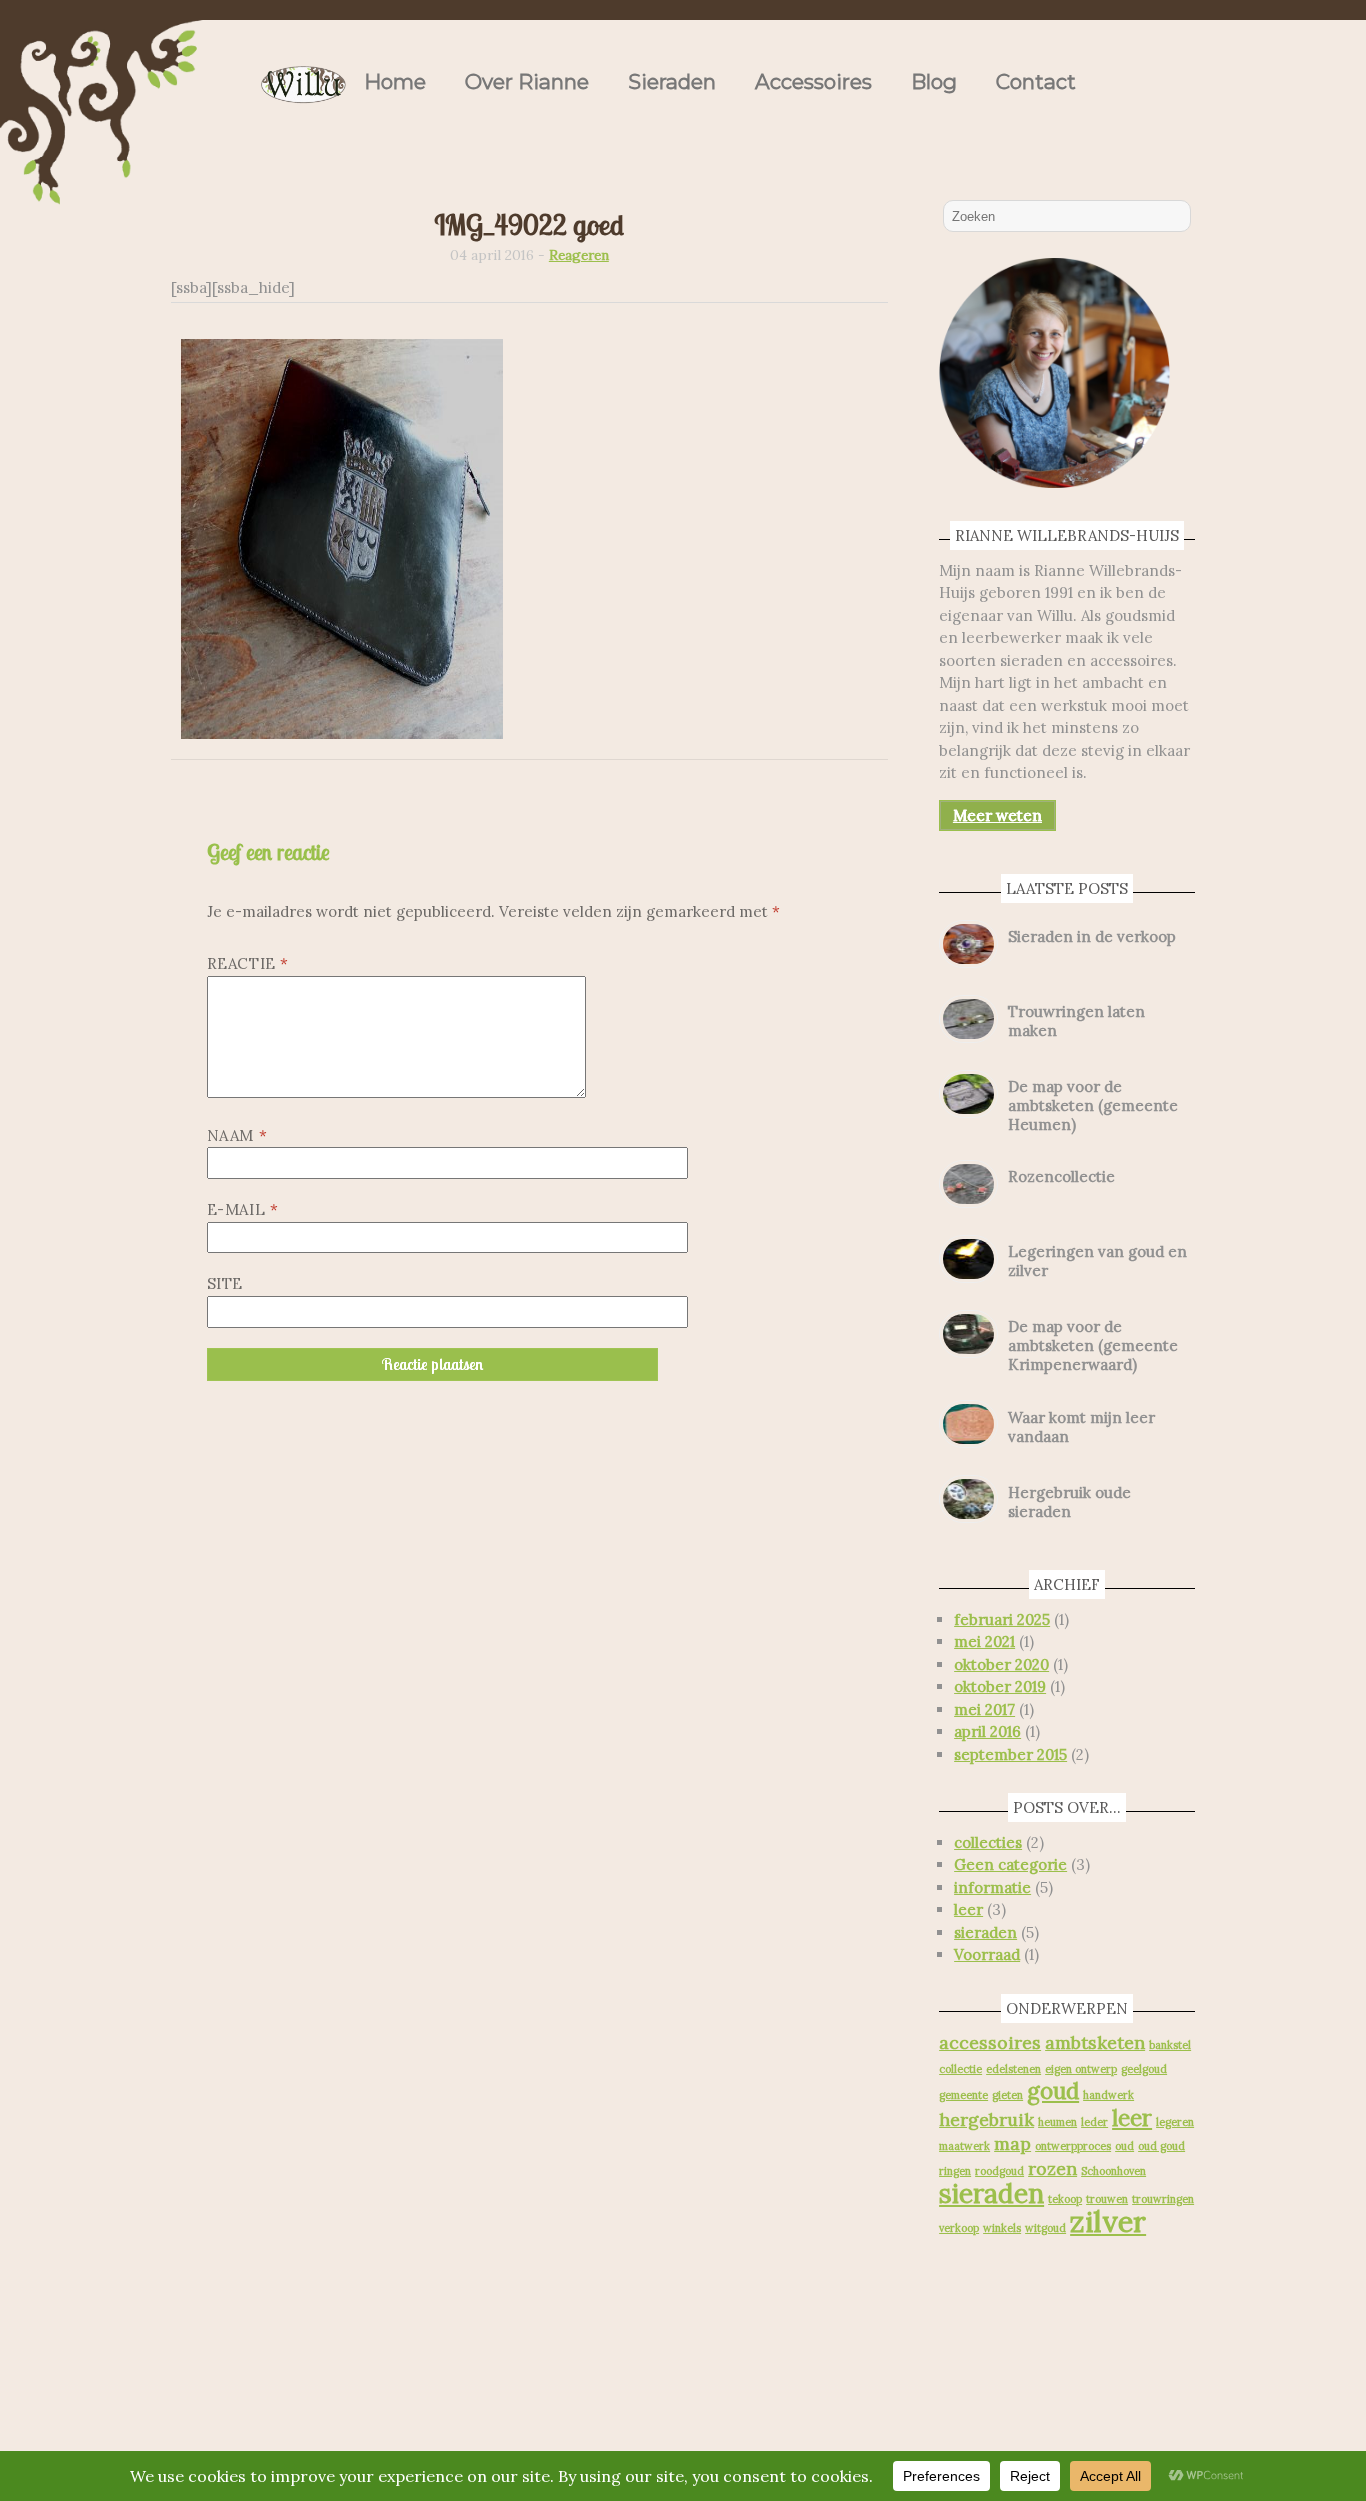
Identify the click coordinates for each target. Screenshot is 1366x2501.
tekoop (1065, 2199)
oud (1124, 2146)
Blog (934, 81)
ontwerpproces (1073, 2146)
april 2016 (987, 1731)
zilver (1108, 2221)
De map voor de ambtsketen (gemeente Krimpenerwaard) (1093, 1345)
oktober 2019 (1000, 1686)
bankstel (1170, 2045)
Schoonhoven (1113, 2171)
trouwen (1107, 2199)
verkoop (959, 2228)
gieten (1007, 2095)
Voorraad (987, 1954)
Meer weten (997, 815)
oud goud (1161, 2146)
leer (968, 1909)
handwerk (1108, 2095)
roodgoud (999, 2171)
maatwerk (964, 2146)
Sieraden (672, 81)
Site (225, 1283)
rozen (1052, 2168)
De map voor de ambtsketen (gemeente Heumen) (1093, 1105)
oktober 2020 (1001, 1664)
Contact (1036, 81)
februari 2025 (1002, 1619)
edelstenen (1013, 2069)
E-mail (243, 1209)
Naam (237, 1135)
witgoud (1045, 2228)
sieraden (985, 1932)
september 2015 (1010, 1754)
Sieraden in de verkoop (1092, 936)
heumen (1057, 2122)
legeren (1175, 2122)
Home (395, 81)
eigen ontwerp (1081, 2069)
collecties (988, 1842)
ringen (955, 2171)
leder (1094, 2122)
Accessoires (813, 81)
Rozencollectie (1061, 1176)
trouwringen (1163, 2199)
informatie (992, 1887)
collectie (960, 2069)
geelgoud (1144, 2069)
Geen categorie (1010, 1864)
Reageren (579, 255)
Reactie (248, 963)
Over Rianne (527, 81)
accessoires (990, 2042)
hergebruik (986, 2119)
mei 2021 (984, 1641)
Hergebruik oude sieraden (1069, 1502)
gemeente (963, 2095)
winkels (1002, 2228)
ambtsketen (1095, 2042)
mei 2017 (984, 1709)
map (1012, 2143)
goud (1053, 2091)
